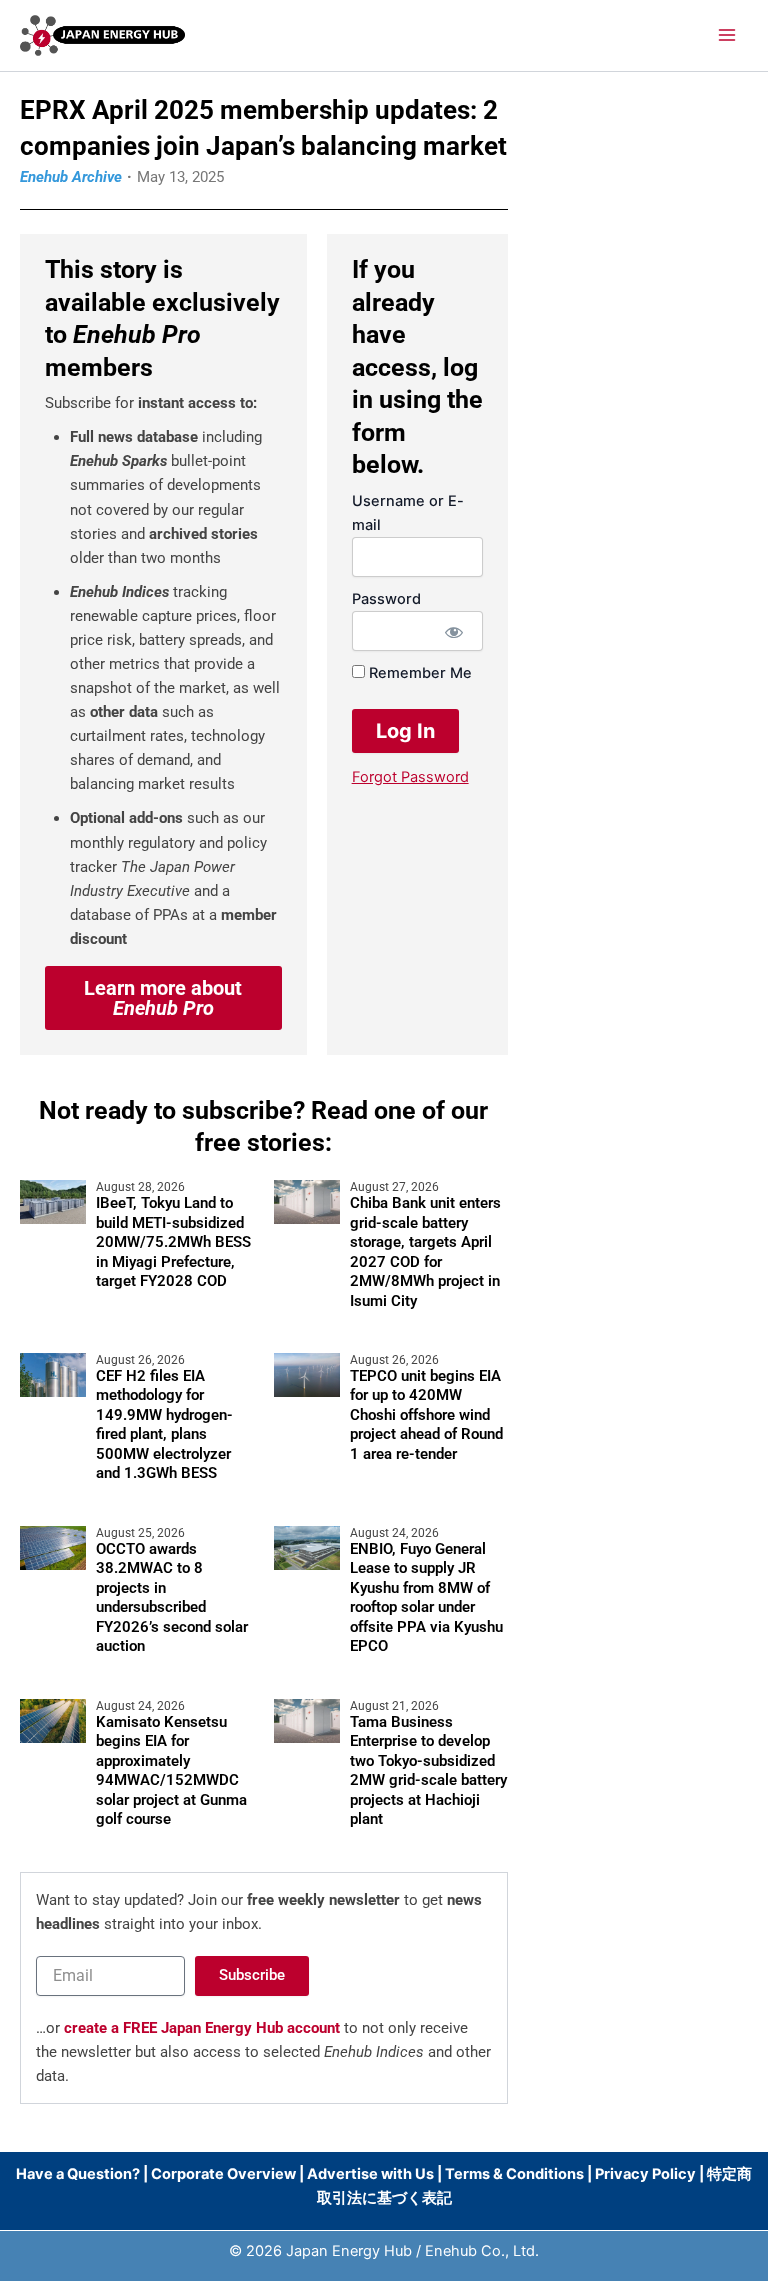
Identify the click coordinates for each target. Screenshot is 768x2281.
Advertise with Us (370, 2174)
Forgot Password (410, 777)
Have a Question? (79, 2174)
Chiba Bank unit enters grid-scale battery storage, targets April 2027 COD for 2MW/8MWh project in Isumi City (425, 1252)
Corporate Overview (223, 2174)
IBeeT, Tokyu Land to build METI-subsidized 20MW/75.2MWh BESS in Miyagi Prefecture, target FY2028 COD (173, 1242)
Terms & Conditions (514, 2174)
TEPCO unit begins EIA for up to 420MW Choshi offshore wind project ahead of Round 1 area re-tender (426, 1415)
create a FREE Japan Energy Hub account (202, 2028)
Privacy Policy (645, 2174)
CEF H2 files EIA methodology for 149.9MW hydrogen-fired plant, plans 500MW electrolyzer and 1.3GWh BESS (164, 1425)
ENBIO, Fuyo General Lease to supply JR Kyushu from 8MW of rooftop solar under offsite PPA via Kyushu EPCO (426, 1598)
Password (386, 599)
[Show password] (453, 631)
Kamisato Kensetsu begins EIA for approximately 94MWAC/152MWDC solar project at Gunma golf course (171, 1771)
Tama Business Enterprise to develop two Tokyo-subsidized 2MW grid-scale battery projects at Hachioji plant (428, 1771)
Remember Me (418, 673)
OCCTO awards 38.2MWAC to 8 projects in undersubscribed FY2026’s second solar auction (172, 1598)
